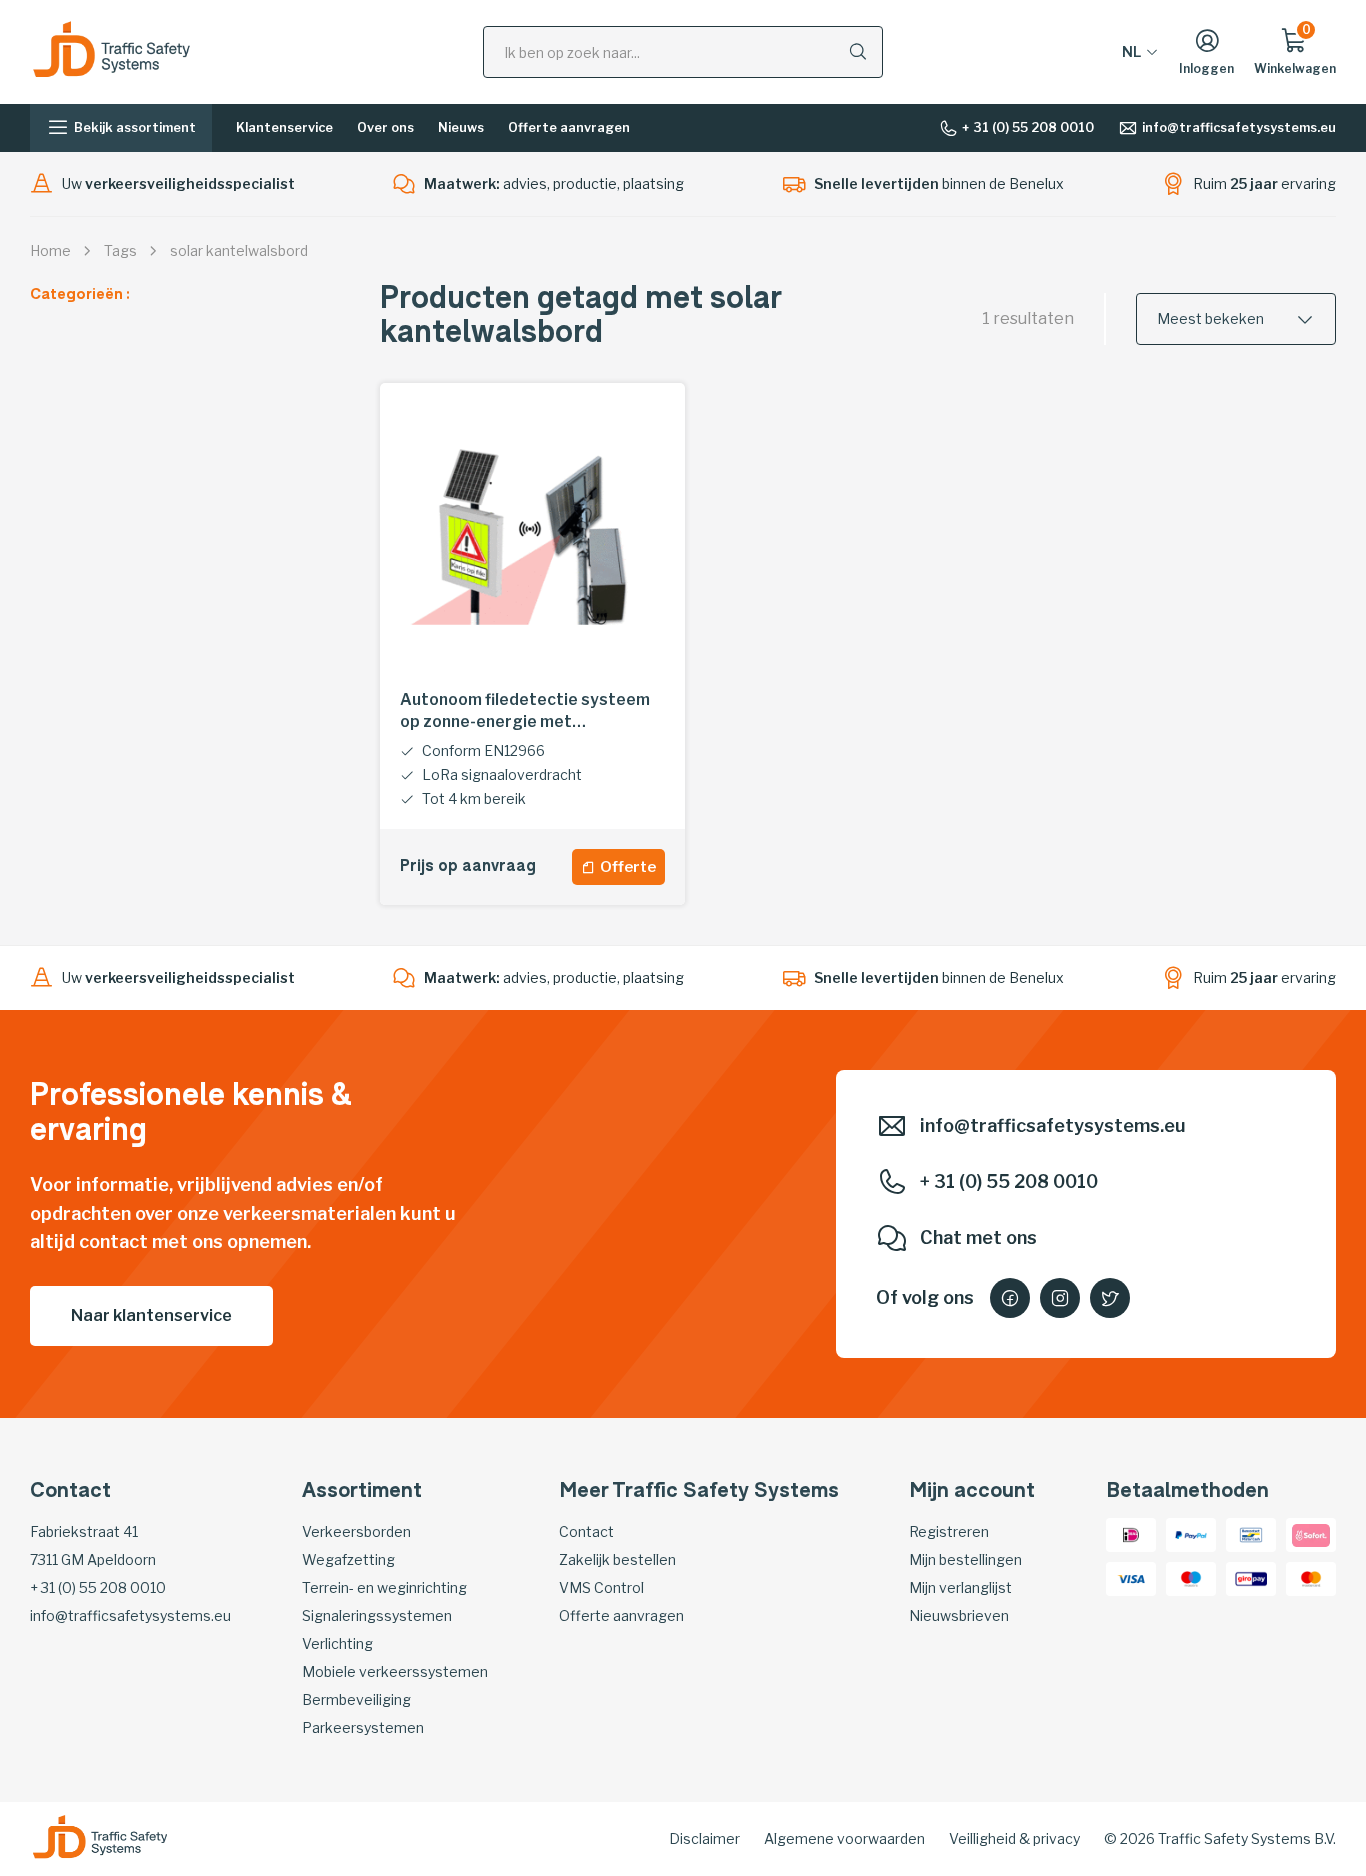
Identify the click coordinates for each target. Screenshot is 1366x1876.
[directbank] (1311, 1533)
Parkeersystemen (363, 1727)
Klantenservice (284, 127)
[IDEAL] (1131, 1533)
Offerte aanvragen (569, 127)
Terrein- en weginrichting (384, 1587)
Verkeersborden (356, 1531)
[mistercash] (1251, 1533)
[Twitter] (1110, 1298)
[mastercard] (1311, 1577)
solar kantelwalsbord (239, 250)
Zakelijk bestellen (617, 1559)
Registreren (949, 1531)
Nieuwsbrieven (959, 1615)
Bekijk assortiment (135, 127)
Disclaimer (704, 1838)
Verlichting (337, 1643)
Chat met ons (978, 1237)
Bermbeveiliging (356, 1699)
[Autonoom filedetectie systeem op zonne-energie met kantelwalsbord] (532, 535)
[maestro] (1191, 1577)
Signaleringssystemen (377, 1615)
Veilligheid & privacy (1014, 1838)
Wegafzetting (348, 1559)
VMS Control (601, 1587)
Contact (586, 1531)
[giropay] (1251, 1577)
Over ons (385, 127)
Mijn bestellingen (965, 1559)
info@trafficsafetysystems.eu (1239, 127)
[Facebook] (1010, 1298)
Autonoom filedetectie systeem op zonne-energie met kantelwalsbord (525, 711)
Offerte (628, 867)
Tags (120, 250)
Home (50, 250)
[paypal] (1191, 1533)
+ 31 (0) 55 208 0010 (1028, 127)
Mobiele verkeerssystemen (395, 1671)
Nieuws (461, 127)
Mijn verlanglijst (960, 1587)
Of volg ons (925, 1297)
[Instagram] (1060, 1298)
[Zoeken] (858, 51)
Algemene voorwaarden (844, 1838)
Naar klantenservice (151, 1315)
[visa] (1131, 1577)
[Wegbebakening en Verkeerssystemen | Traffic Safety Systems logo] (111, 50)
